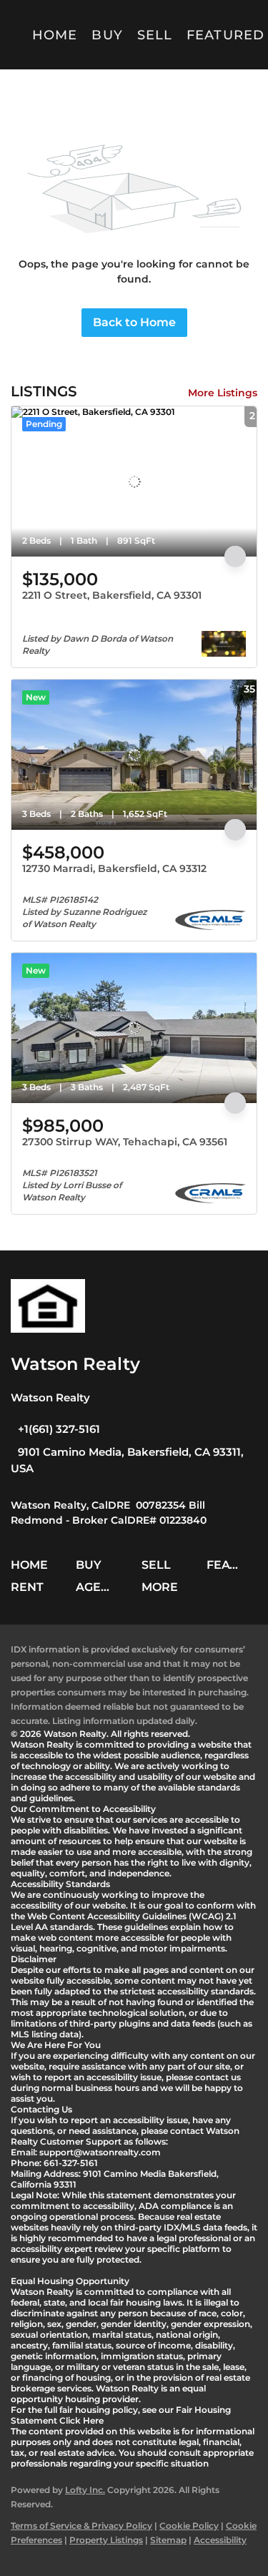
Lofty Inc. (85, 2490)
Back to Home (134, 322)
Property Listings (106, 2540)
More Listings (223, 393)
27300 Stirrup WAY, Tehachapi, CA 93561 (125, 1142)
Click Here (81, 2420)
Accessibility (220, 2540)
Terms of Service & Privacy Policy (81, 2526)
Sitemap (168, 2540)
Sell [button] (155, 35)
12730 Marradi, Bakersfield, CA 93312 (114, 868)
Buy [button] (107, 35)
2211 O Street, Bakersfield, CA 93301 (112, 595)
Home (55, 35)
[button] (33, 1570)
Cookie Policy (189, 2526)
